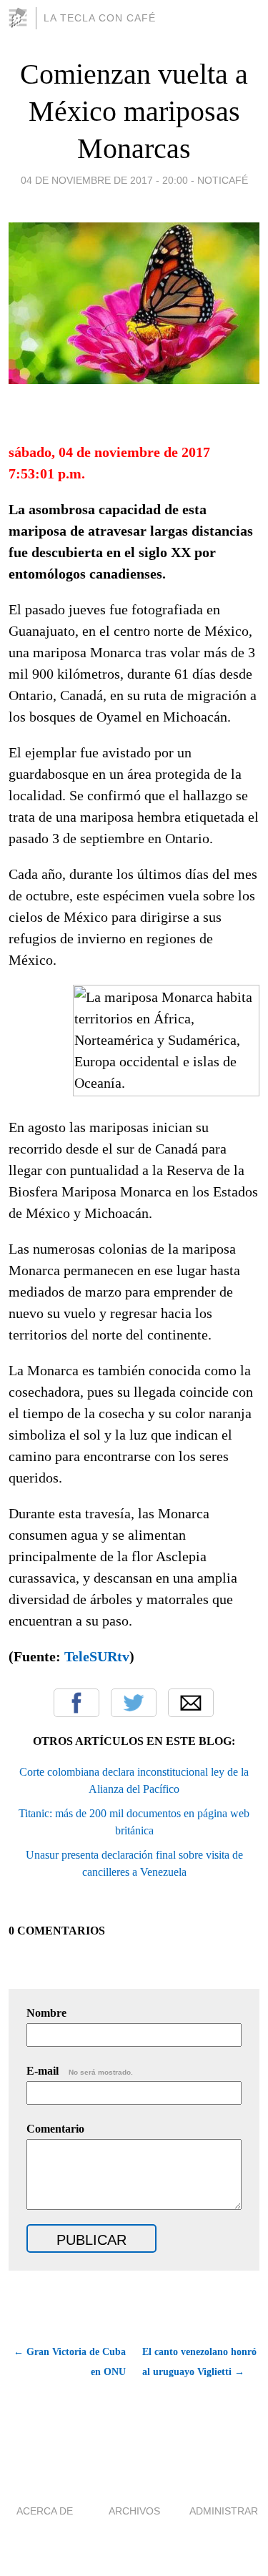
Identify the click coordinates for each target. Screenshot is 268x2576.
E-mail (80, 2071)
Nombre (46, 2013)
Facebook (76, 1703)
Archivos (134, 2511)
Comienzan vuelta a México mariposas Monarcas (134, 111)
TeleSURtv (97, 1656)
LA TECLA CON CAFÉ (100, 18)
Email (191, 1703)
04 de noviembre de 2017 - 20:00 (104, 180)
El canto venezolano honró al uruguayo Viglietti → (199, 2362)
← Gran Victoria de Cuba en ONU (70, 2362)
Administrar (224, 2511)
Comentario (55, 2129)
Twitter (134, 1703)
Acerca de (45, 2511)
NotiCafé (223, 180)
